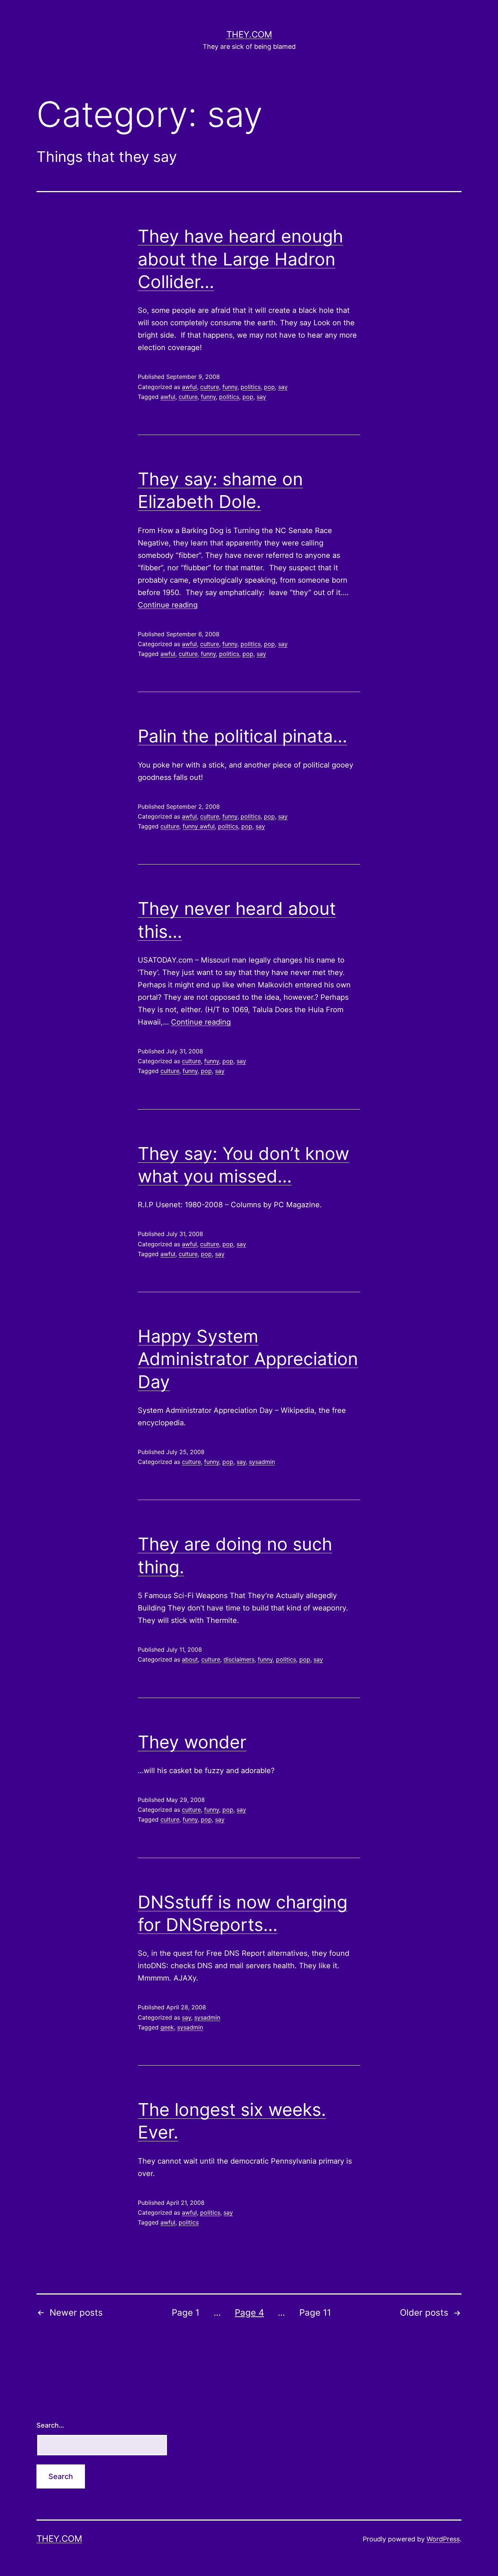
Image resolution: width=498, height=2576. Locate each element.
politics (251, 387)
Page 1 (186, 2313)
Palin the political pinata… (242, 736)
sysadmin (262, 1462)
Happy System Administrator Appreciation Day (248, 1359)
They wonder (192, 1742)
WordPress (443, 2539)
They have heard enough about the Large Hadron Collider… (240, 259)
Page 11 (315, 2313)
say (283, 387)
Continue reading (168, 605)
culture (210, 387)
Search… (50, 2425)
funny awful (199, 826)
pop (269, 387)
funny (230, 387)
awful (189, 387)
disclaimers (239, 1659)
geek (167, 2027)
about (190, 1659)
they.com (249, 34)
